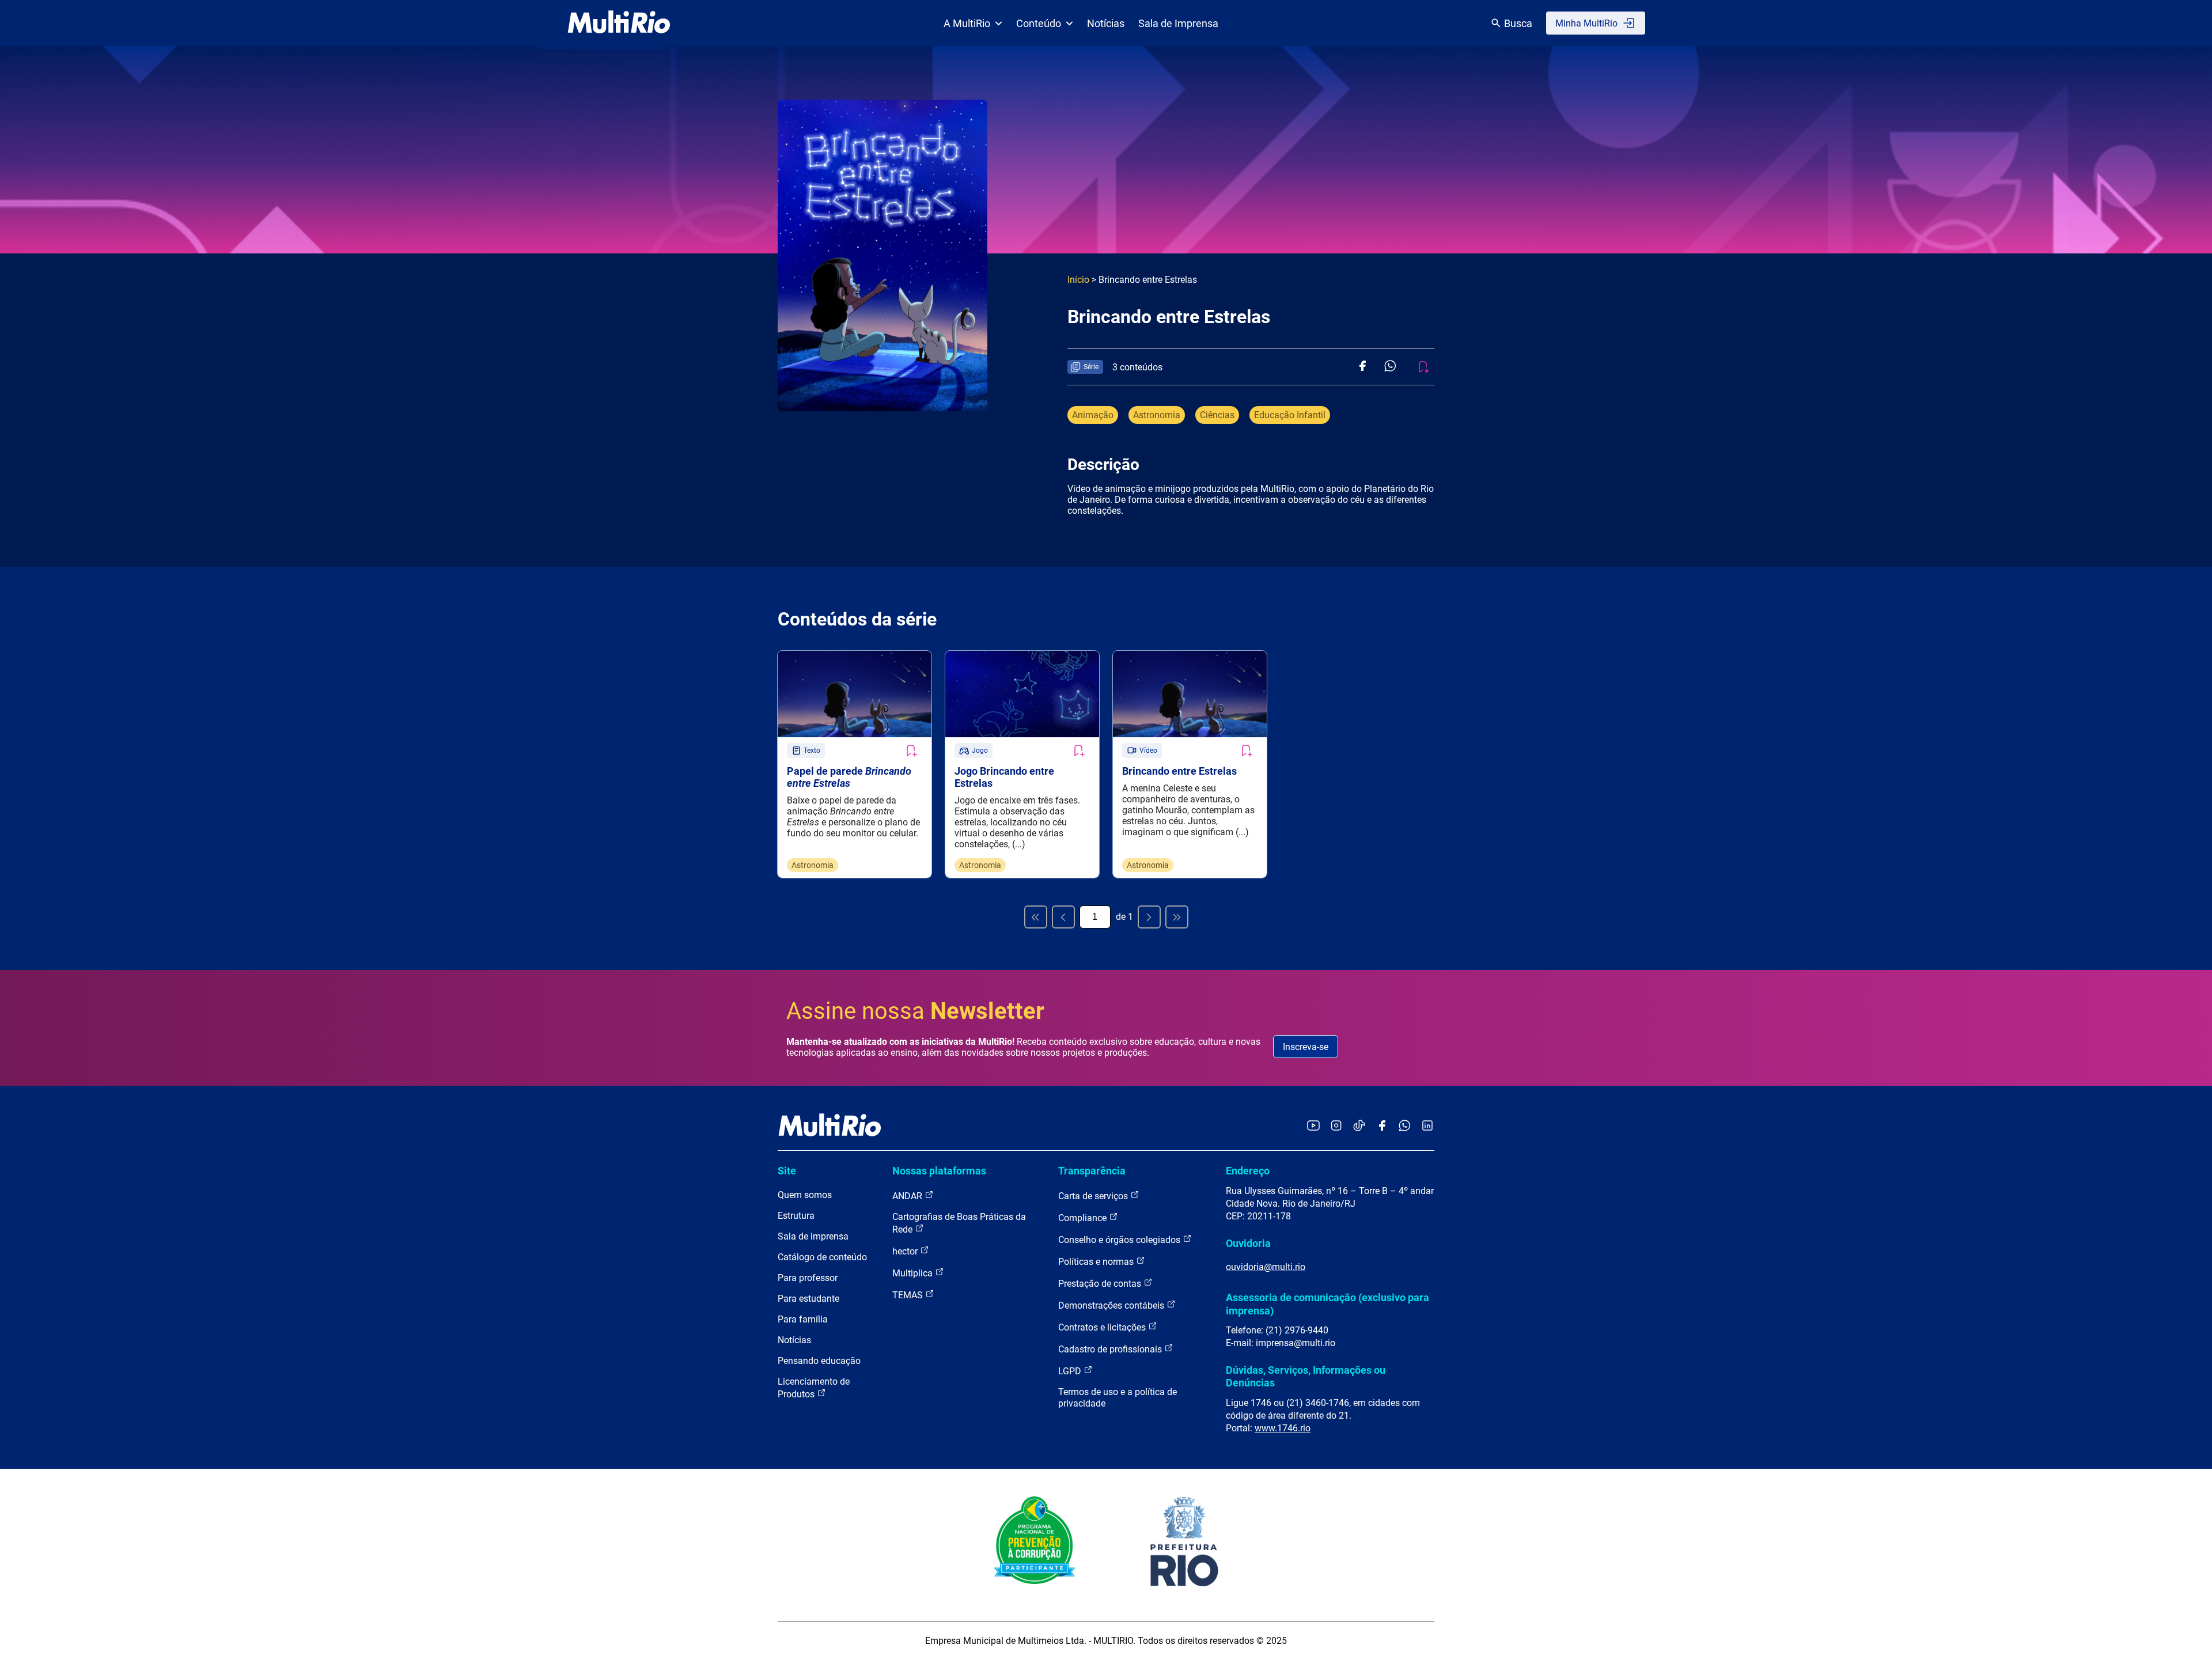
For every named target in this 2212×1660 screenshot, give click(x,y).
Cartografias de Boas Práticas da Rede (959, 1223)
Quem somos (805, 1195)
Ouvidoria (1248, 1243)
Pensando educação (819, 1361)
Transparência (1092, 1171)
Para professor (808, 1278)
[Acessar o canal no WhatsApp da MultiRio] (1405, 1126)
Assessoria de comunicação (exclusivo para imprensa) (1327, 1304)
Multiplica (914, 1273)
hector (906, 1251)
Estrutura (796, 1216)
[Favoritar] (911, 751)
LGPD (1071, 1371)
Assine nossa (915, 1011)
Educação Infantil (1290, 415)
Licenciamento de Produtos (814, 1388)
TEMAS (909, 1295)
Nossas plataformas (939, 1171)
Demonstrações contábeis (1112, 1305)
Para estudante (808, 1299)
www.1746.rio (1283, 1428)
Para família (803, 1319)
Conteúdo (1039, 23)
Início (1078, 280)
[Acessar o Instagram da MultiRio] (1336, 1126)
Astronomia (1157, 415)
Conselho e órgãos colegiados (1120, 1240)
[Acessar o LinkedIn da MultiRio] (1427, 1126)
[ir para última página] (1177, 917)
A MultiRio (967, 23)
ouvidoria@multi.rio (1266, 1267)
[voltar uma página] (1063, 917)
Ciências (1217, 415)
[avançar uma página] (1149, 917)
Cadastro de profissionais (1111, 1349)
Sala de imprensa (813, 1236)
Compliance (1084, 1218)
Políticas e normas (1097, 1262)
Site (787, 1171)
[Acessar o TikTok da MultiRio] (1359, 1126)
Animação (1093, 415)
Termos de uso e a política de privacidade (1118, 1398)
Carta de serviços (1094, 1196)
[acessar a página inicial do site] (619, 23)
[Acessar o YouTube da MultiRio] (1313, 1126)
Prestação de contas (1101, 1284)
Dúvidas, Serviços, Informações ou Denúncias (1306, 1376)
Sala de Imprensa (1178, 23)
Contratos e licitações (1103, 1327)
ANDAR (908, 1196)
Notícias (1106, 23)
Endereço (1248, 1171)
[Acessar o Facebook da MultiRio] (1382, 1126)
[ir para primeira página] (1036, 917)
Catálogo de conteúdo (822, 1257)
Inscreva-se (1306, 1047)
